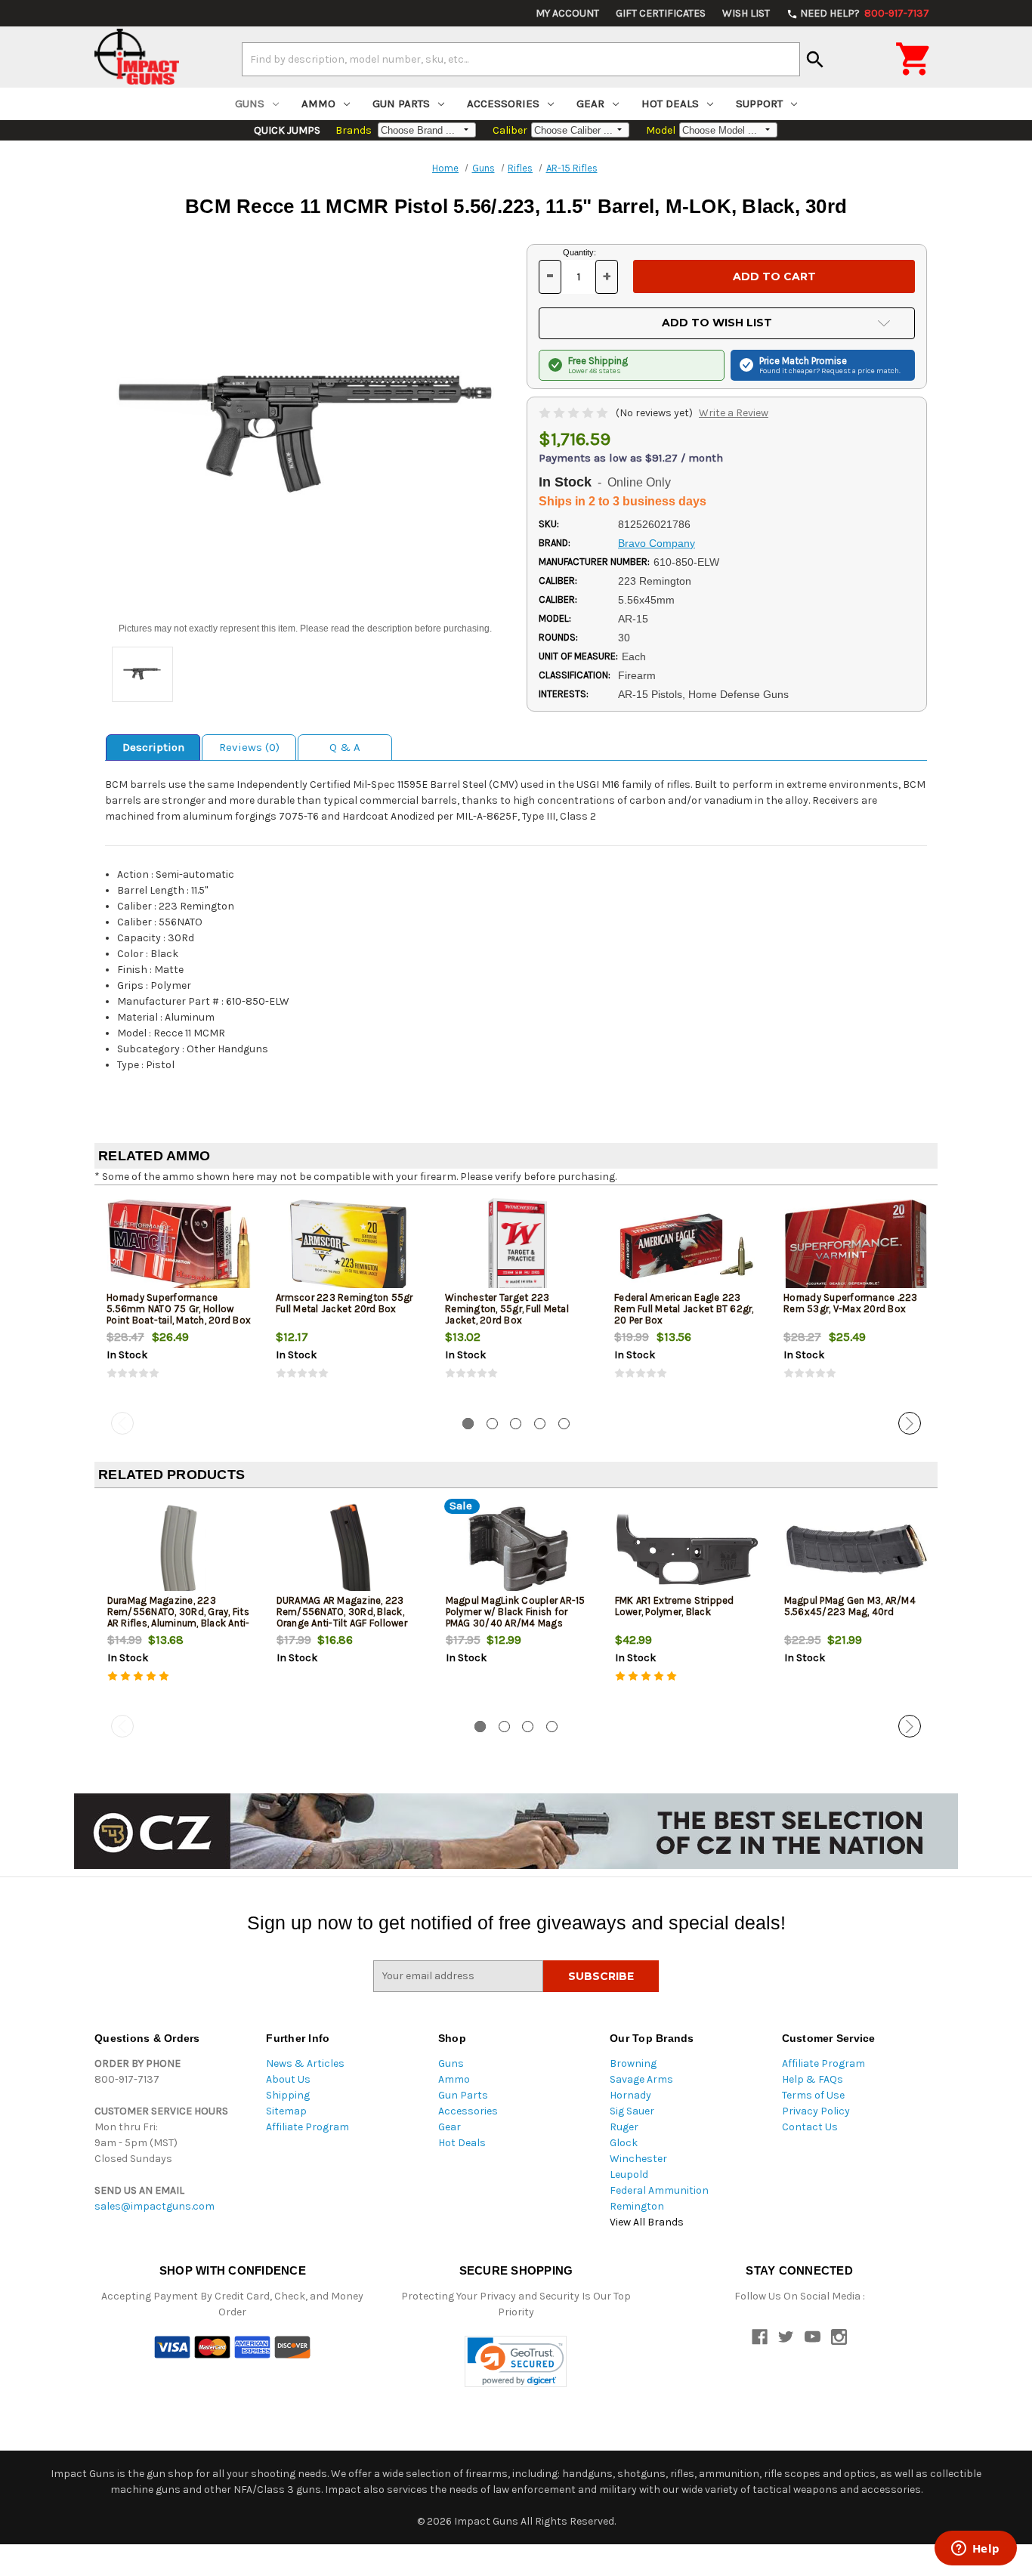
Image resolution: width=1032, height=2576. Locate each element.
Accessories (503, 103)
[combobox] (521, 59)
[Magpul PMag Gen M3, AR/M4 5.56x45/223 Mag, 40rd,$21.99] (856, 1550)
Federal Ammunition (659, 2190)
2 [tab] (492, 1424)
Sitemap (286, 2111)
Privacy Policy (816, 2111)
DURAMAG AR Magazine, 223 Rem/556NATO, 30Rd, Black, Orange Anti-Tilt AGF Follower (342, 1612)
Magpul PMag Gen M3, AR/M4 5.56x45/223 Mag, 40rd (850, 1606)
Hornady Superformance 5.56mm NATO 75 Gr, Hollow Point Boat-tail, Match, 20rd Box (179, 1309)
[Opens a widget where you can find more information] (975, 2550)
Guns (250, 103)
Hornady (630, 2095)
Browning (633, 2063)
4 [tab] (540, 1424)
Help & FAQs (813, 2079)
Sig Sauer (632, 2111)
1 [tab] (468, 1424)
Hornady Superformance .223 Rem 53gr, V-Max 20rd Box (851, 1303)
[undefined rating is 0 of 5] (575, 413)
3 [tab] (516, 1424)
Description (153, 747)
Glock (624, 2143)
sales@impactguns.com (154, 2206)
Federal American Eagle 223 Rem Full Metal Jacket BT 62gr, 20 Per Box (684, 1309)
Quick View (180, 1246)
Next (910, 1423)
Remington (637, 2206)
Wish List (746, 13)
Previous (122, 1423)
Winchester (638, 2159)
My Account (567, 13)
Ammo (318, 103)
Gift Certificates (661, 13)
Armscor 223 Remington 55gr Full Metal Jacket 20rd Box (345, 1303)
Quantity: (579, 252)
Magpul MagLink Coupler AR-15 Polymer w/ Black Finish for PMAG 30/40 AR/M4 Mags (516, 1612)
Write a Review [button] (734, 413)
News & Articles (305, 2063)
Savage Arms (641, 2079)
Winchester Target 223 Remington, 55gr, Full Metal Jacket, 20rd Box (507, 1309)
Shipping (288, 2095)
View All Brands (647, 2222)
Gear (590, 103)
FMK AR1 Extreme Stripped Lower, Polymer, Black (675, 1606)
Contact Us (810, 2127)
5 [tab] (564, 1424)
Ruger (624, 2127)
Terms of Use (813, 2095)
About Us (288, 2079)
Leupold (629, 2174)
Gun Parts (401, 103)
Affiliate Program (307, 2127)
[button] (516, 2362)
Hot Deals (670, 103)
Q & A (345, 747)
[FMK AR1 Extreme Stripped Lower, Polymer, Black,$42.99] (687, 1550)
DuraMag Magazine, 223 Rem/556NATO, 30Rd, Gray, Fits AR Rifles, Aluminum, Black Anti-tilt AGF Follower (179, 1617)
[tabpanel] (179, 1302)
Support (759, 103)
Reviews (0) (249, 747)
